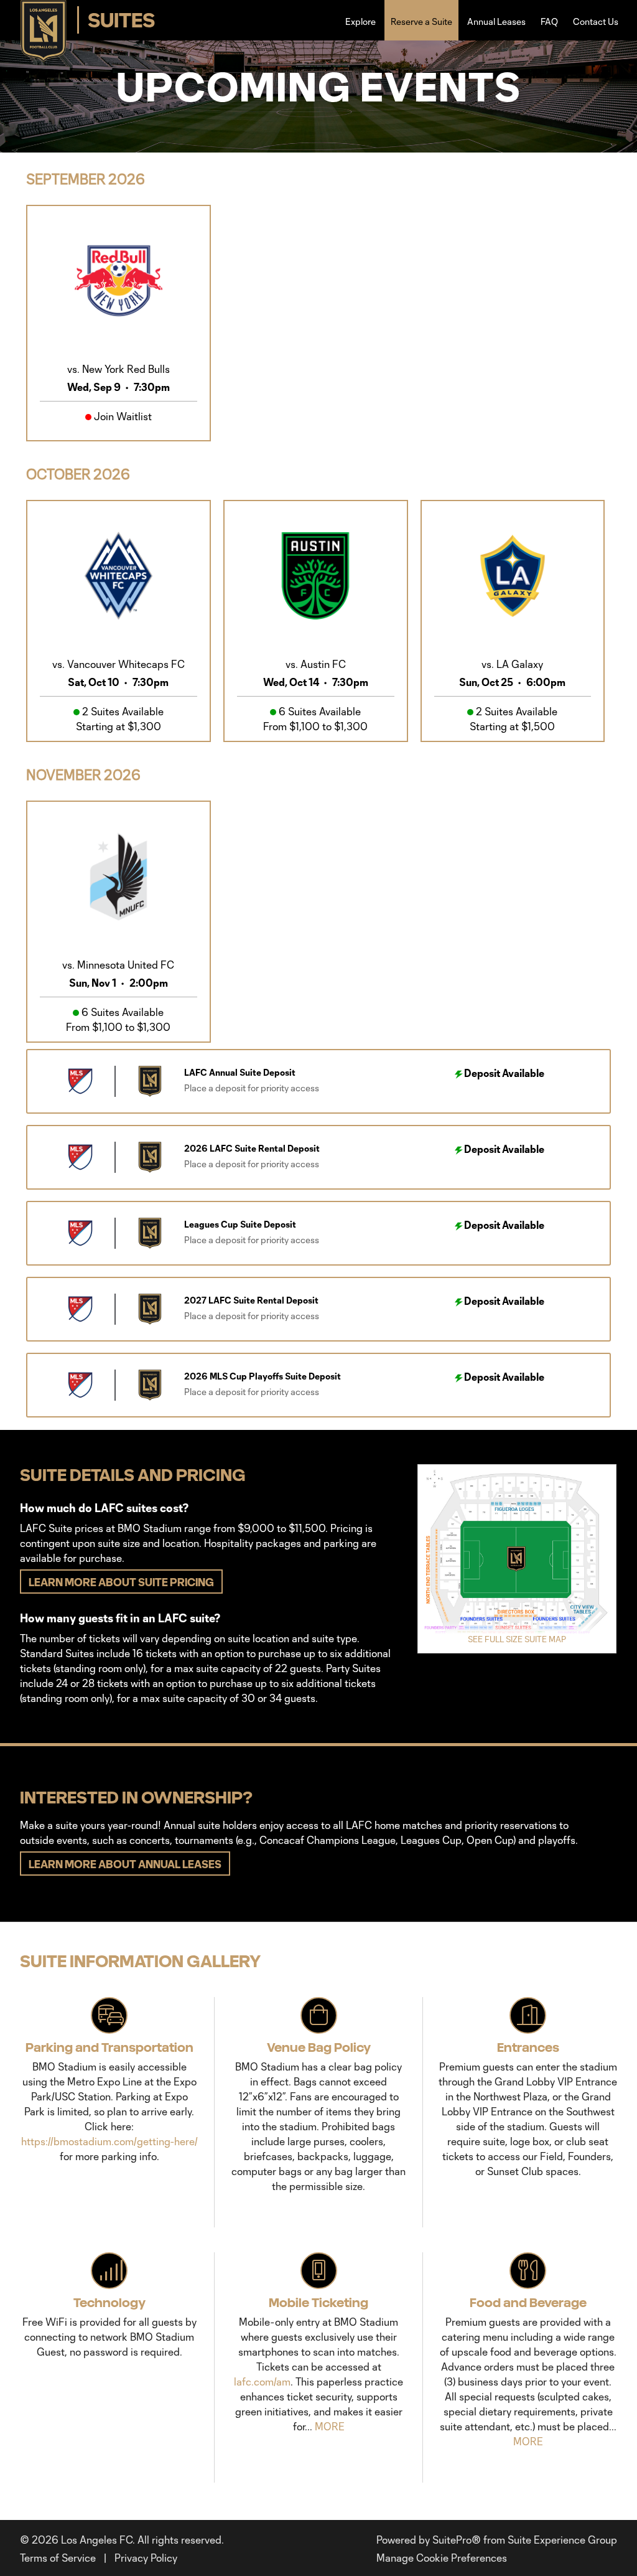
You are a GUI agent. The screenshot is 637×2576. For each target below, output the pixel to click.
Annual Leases (496, 21)
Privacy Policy (146, 2558)
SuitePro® (457, 2540)
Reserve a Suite (421, 21)
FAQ (549, 21)
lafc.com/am (262, 2381)
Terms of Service (58, 2558)
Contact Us (596, 21)
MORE (330, 2426)
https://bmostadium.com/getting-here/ (109, 2141)
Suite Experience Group (562, 2540)
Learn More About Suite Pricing (121, 1582)
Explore (360, 21)
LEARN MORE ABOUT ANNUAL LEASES (125, 1864)
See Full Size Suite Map (517, 1639)
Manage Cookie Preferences (442, 2558)
